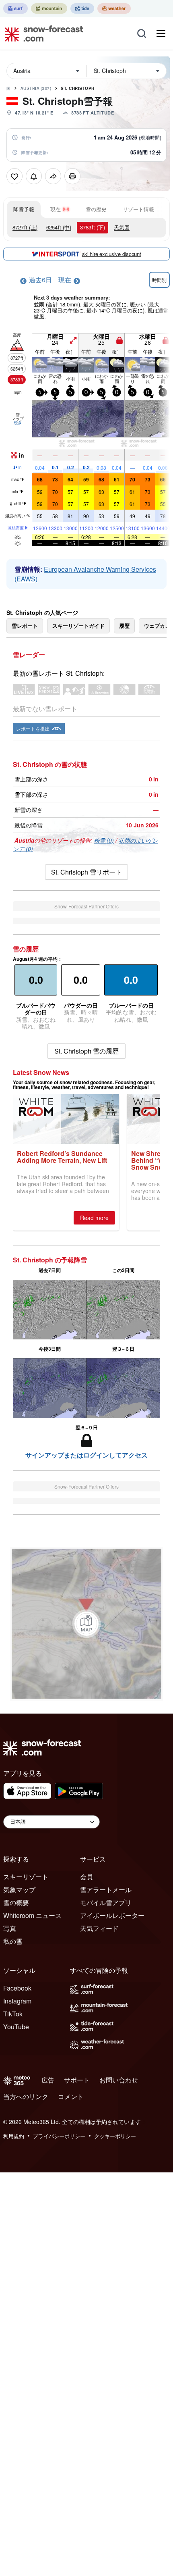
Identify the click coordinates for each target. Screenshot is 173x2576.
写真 (10, 1928)
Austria (36, 88)
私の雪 (13, 1941)
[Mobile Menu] (161, 33)
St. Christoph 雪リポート (86, 872)
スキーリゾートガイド (78, 626)
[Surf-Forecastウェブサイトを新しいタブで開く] (15, 8)
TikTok (13, 2014)
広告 (48, 2080)
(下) (93, 227)
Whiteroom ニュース (32, 1915)
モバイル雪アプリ (106, 1902)
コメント (71, 2096)
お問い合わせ (119, 2080)
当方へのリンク (26, 2096)
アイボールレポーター (112, 1915)
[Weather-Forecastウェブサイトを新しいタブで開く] (114, 8)
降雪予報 (24, 209)
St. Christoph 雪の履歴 (86, 1051)
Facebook (17, 1988)
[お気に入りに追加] (14, 176)
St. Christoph (78, 88)
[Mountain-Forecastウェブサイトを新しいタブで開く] (49, 8)
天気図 (122, 227)
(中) (59, 227)
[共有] (53, 176)
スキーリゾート (26, 1877)
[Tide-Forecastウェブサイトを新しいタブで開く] (82, 8)
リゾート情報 (138, 209)
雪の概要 (16, 1902)
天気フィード (99, 1928)
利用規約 (14, 2136)
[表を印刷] (72, 176)
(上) (25, 227)
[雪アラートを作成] (34, 176)
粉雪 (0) (104, 840)
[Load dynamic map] (86, 1624)
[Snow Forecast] (41, 33)
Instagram (17, 2001)
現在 (56, 209)
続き (18, 423)
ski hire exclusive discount (112, 254)
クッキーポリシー (115, 2136)
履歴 (124, 626)
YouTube (16, 2027)
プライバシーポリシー (59, 2136)
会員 (86, 1877)
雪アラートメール (106, 1890)
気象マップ (19, 1890)
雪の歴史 (96, 209)
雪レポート (25, 626)
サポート (77, 2080)
